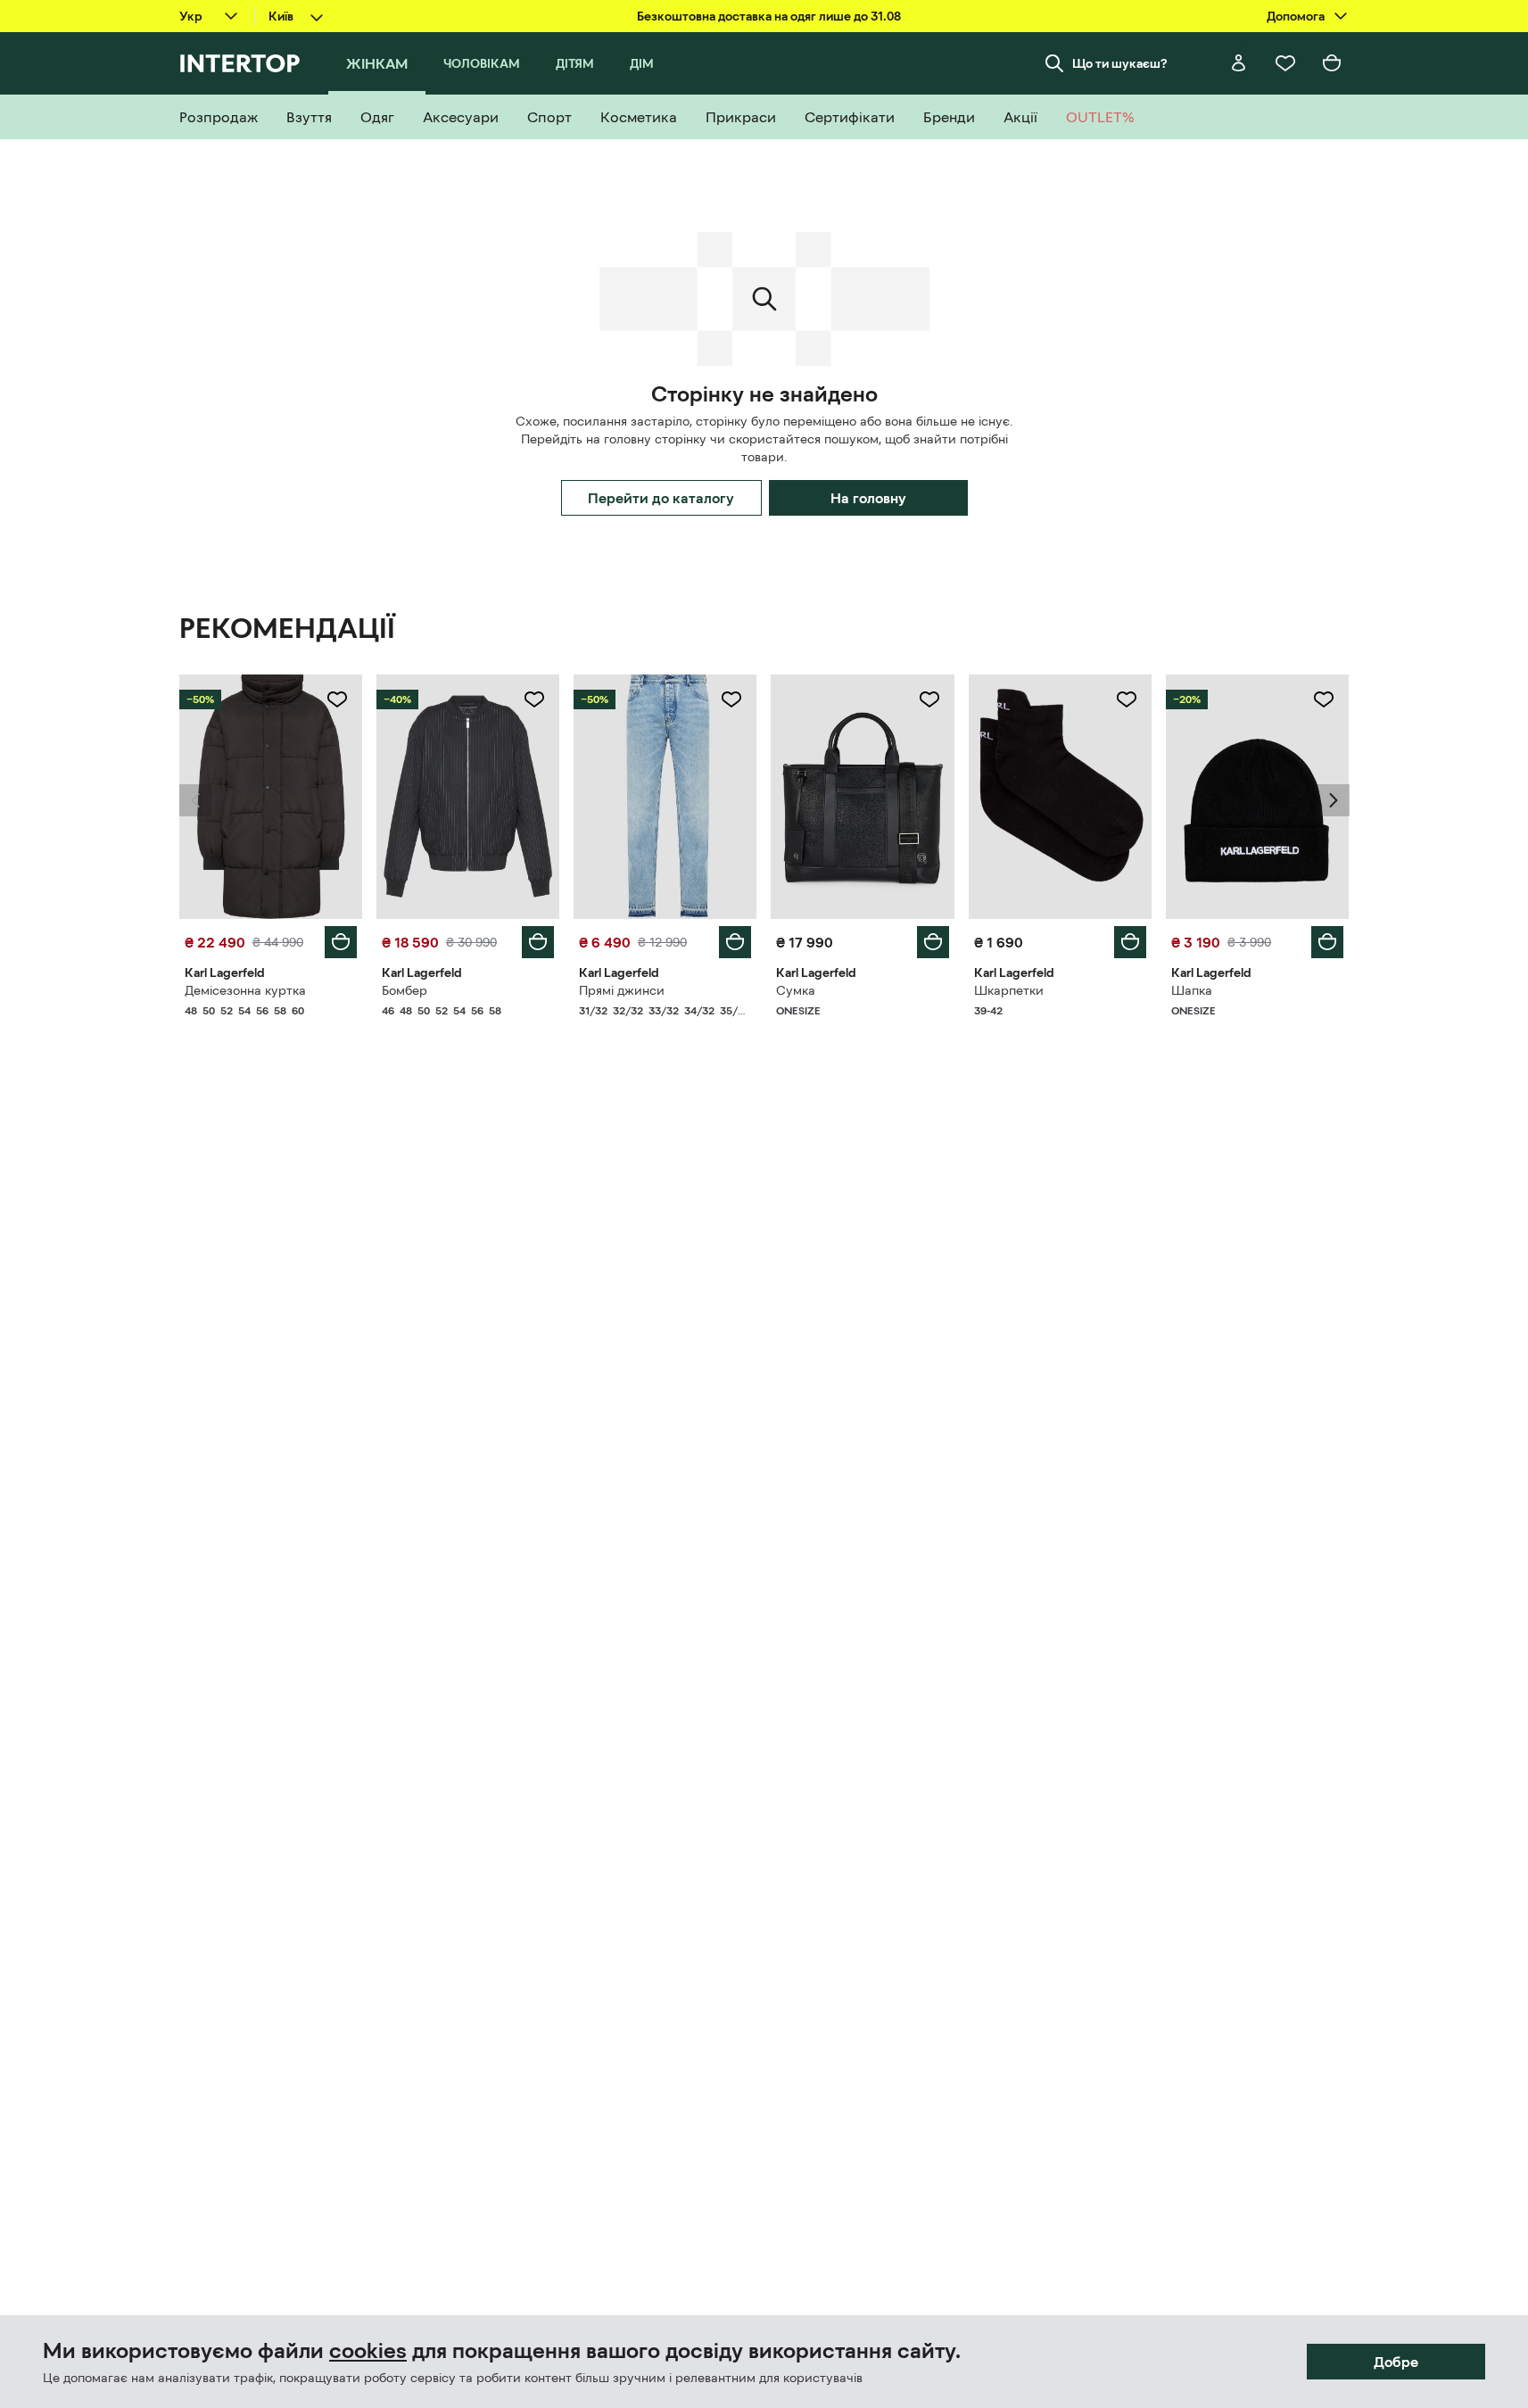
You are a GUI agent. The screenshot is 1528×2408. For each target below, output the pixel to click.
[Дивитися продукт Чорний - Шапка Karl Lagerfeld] (1257, 797)
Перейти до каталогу (661, 498)
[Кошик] (1332, 63)
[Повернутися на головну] (240, 63)
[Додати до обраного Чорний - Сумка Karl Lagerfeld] (929, 699)
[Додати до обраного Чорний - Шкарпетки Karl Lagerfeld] (1127, 699)
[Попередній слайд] (195, 800)
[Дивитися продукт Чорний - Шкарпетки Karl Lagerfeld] (1060, 797)
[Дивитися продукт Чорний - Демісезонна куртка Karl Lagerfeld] (271, 797)
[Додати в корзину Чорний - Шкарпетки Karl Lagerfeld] (1130, 942)
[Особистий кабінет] (1239, 63)
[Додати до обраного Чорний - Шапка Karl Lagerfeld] (1324, 699)
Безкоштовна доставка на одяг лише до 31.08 (769, 16)
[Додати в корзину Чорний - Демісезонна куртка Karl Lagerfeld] (341, 942)
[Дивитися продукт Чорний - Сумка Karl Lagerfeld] (862, 797)
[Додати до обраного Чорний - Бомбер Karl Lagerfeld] (534, 699)
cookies (368, 2351)
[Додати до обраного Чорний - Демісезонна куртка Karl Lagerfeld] (337, 699)
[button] (195, 800)
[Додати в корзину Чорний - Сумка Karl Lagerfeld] (933, 942)
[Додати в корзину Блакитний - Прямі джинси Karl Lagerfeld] (735, 942)
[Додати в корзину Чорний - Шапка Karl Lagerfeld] (1327, 942)
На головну (868, 498)
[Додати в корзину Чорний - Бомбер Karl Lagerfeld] (538, 942)
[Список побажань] (1285, 63)
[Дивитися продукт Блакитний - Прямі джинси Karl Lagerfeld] (665, 797)
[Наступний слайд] (1334, 800)
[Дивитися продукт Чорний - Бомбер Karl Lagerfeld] (468, 797)
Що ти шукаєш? (1120, 63)
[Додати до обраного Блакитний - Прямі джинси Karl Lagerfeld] (731, 699)
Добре (1396, 2362)
